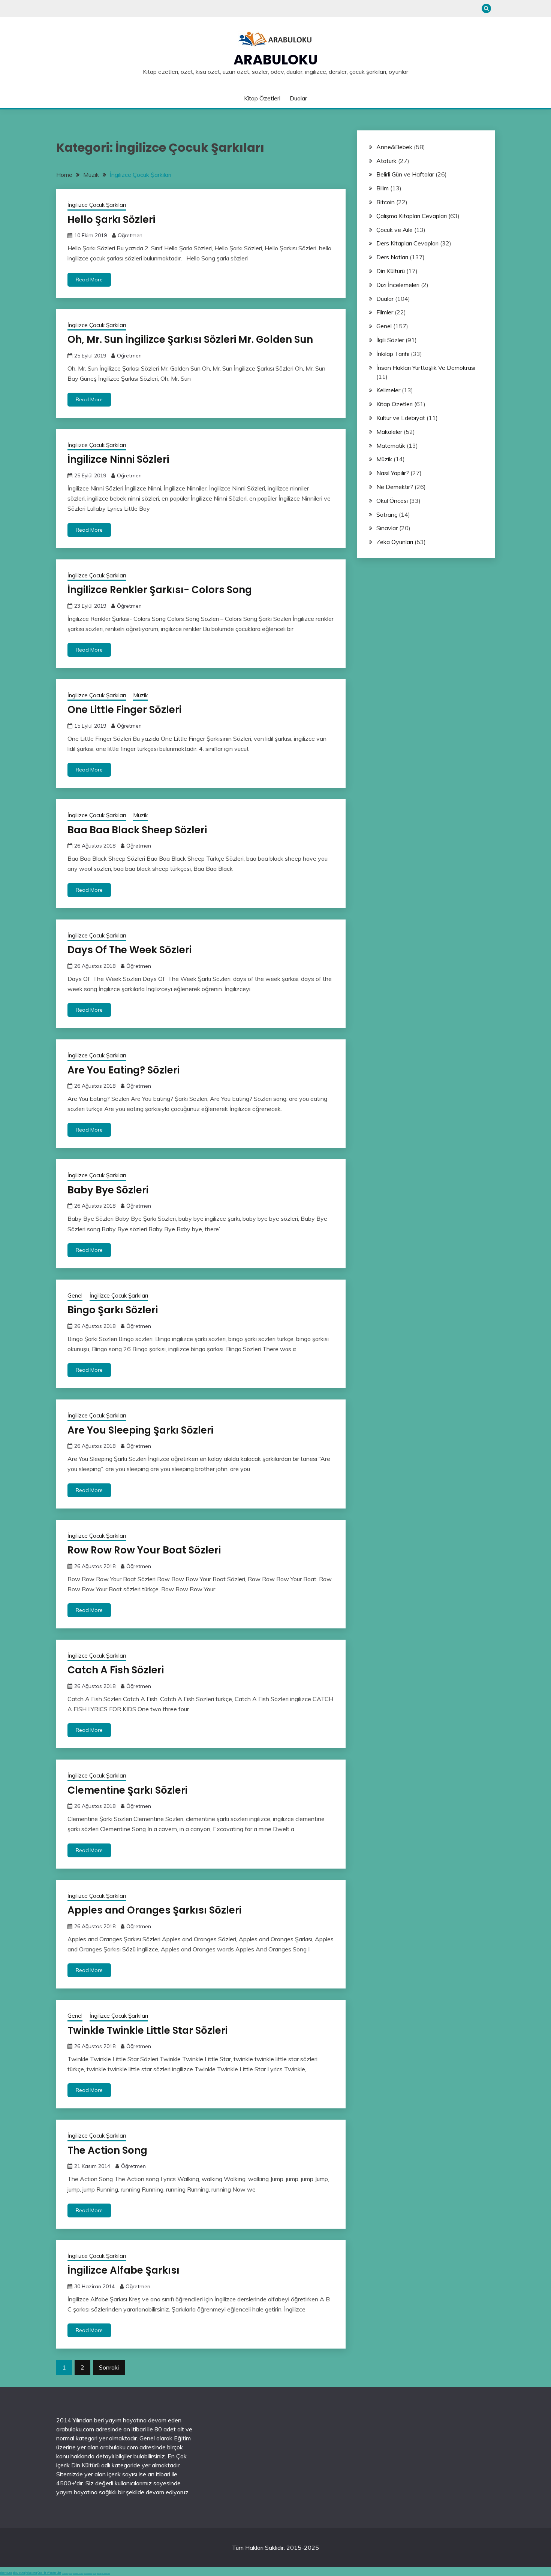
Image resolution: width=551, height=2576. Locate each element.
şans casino (94, 2574)
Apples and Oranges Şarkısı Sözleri (154, 1910)
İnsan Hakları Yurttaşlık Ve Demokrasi (426, 368)
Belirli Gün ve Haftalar (405, 174)
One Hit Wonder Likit (49, 2573)
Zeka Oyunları (395, 542)
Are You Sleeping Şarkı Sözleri (140, 1430)
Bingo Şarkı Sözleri (113, 1310)
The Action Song (107, 2150)
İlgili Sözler (390, 340)
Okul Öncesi (392, 501)
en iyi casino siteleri (65, 2574)
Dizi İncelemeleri (398, 285)
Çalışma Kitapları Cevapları (412, 216)
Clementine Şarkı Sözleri (127, 1790)
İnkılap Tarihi (393, 354)
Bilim (383, 188)
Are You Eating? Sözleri (124, 1070)
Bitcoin (386, 202)
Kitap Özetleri (262, 98)
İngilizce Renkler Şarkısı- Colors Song (160, 590)
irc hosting (31, 2573)
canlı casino (70, 2574)
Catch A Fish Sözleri (116, 1670)
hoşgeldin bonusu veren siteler (78, 2574)
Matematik (391, 446)
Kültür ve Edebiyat (401, 418)
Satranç (387, 514)
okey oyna (6, 2573)
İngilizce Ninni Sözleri (118, 459)
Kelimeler (388, 390)
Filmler (385, 312)
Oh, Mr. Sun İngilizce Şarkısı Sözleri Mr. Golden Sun (190, 339)
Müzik (140, 695)
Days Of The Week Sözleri (130, 950)
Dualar (298, 98)
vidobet (98, 2574)
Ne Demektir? (395, 487)
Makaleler (389, 432)
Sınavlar (387, 528)
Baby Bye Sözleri (108, 1190)
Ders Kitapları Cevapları (407, 243)
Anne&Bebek (394, 147)
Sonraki (109, 2367)
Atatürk (386, 161)
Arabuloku (276, 60)
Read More (89, 280)
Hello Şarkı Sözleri (111, 220)
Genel (75, 1295)
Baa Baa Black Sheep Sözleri (137, 830)
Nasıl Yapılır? (393, 473)
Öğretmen (130, 235)
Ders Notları (392, 257)
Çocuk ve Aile (395, 230)
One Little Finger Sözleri (124, 710)
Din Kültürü (391, 271)
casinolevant (86, 2574)
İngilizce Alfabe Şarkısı (124, 2270)
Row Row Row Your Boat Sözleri (144, 1550)
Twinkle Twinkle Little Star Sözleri (147, 2030)
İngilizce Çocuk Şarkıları (97, 205)
